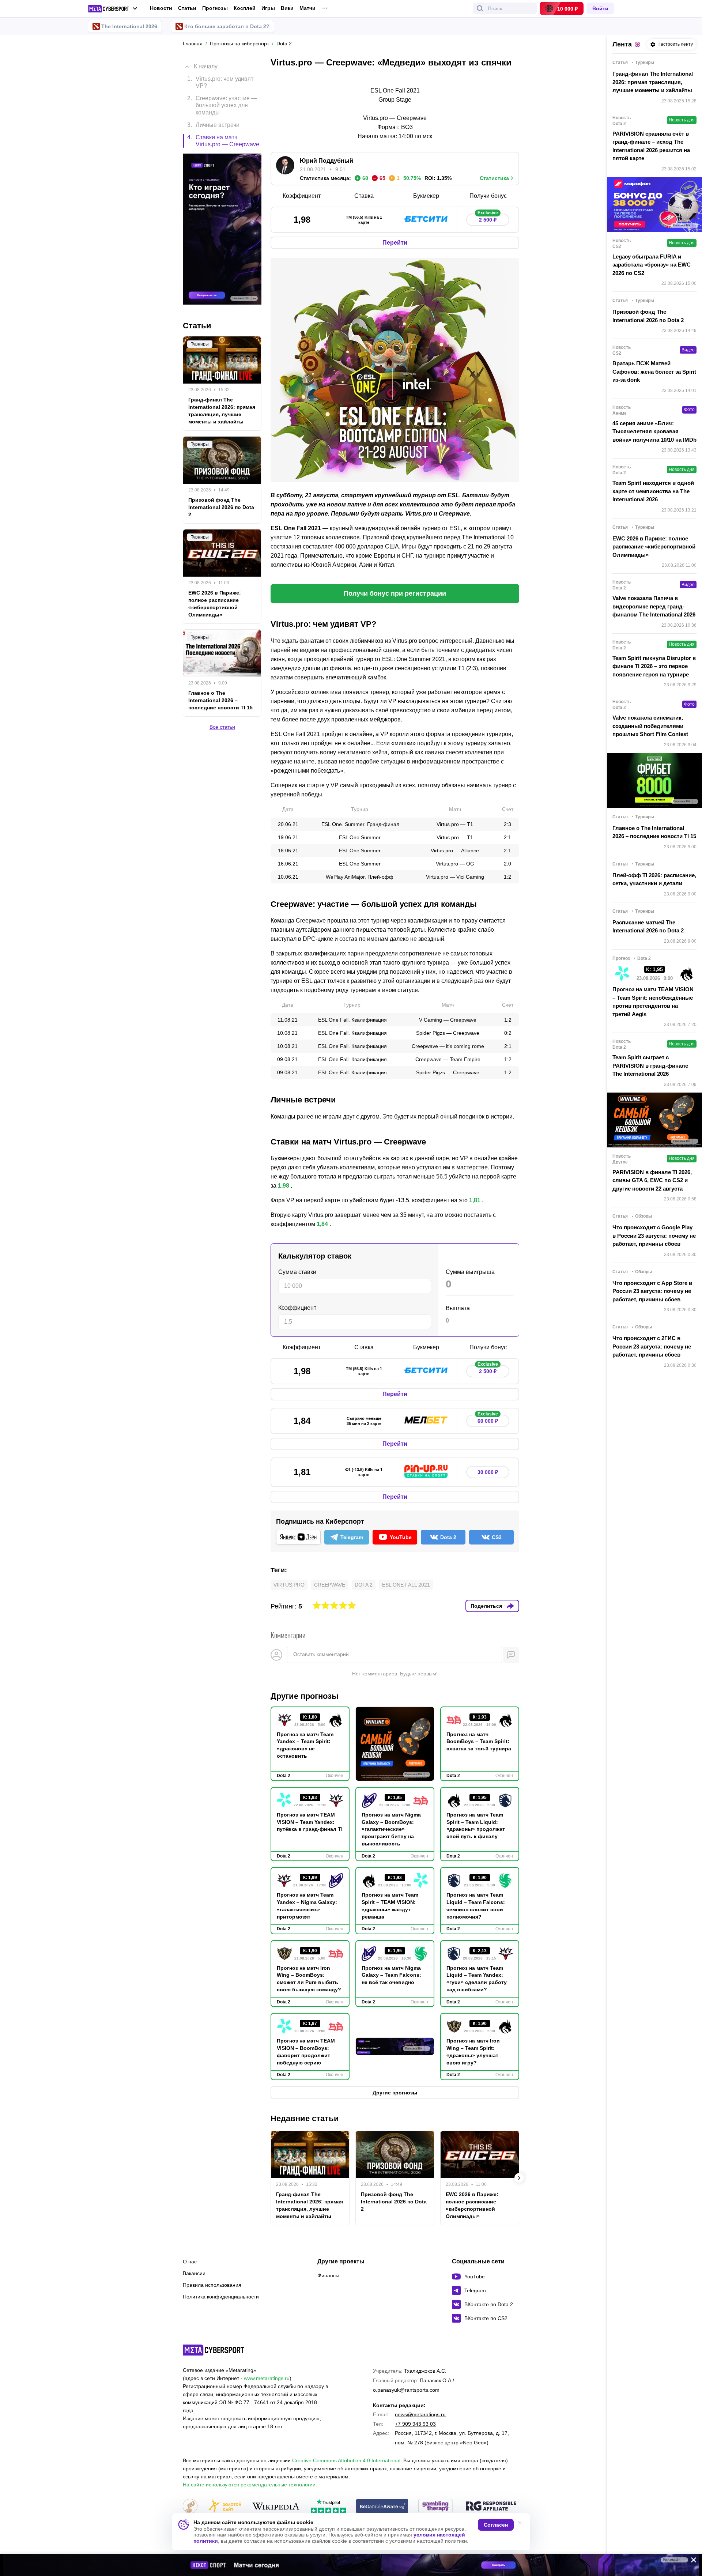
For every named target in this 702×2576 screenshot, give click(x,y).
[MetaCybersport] (213, 2350)
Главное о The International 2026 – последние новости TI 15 (220, 700)
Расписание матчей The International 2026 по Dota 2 (648, 927)
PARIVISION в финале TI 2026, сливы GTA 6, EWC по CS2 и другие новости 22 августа (652, 1180)
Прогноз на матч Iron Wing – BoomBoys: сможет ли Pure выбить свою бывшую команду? (309, 1979)
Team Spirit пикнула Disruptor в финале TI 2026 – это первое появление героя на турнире (654, 666)
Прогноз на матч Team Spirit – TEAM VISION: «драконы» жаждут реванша (390, 1906)
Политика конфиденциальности (221, 2297)
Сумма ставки (297, 1272)
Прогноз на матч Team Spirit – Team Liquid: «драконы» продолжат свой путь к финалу (476, 1826)
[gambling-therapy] (435, 2507)
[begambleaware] (382, 2507)
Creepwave (330, 1585)
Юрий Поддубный (327, 161)
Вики (287, 8)
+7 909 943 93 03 (415, 2424)
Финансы (328, 2275)
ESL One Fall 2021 (406, 1585)
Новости (161, 8)
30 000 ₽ (488, 1472)
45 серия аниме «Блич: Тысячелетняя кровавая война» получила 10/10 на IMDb (654, 431)
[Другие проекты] (113, 9)
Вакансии (194, 2273)
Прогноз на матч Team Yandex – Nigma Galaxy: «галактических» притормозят (307, 1906)
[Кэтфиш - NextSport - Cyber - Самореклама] (351, 2565)
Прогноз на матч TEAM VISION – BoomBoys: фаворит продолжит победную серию (306, 2052)
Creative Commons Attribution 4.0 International (346, 2460)
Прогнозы (215, 8)
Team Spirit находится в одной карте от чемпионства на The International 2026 (653, 491)
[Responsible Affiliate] (491, 2507)
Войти (600, 8)
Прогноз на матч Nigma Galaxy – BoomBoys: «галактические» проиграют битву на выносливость (391, 1829)
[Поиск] (480, 8)
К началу (206, 66)
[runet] (190, 2507)
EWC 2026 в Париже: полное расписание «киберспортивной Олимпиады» (472, 2205)
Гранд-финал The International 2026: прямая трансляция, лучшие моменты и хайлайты (310, 2205)
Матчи (307, 8)
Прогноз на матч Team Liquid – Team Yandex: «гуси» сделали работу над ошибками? (477, 1979)
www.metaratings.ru (267, 2378)
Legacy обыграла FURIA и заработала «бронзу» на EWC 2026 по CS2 (652, 265)
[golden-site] (224, 2507)
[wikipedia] (276, 2507)
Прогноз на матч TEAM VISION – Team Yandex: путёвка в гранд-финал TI (310, 1822)
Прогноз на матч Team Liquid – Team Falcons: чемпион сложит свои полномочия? (476, 1906)
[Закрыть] (691, 2561)
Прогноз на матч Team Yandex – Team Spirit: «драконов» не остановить (305, 1745)
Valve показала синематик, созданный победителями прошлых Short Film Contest (650, 726)
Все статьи (222, 727)
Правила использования (212, 2285)
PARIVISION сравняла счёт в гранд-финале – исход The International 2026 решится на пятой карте (651, 146)
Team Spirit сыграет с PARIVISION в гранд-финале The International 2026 (650, 1066)
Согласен (496, 2525)
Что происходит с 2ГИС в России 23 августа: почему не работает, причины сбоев (652, 1346)
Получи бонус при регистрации (395, 593)
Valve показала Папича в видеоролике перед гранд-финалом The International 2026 (654, 606)
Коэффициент (297, 1308)
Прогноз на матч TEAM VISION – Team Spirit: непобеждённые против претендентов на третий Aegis (653, 1002)
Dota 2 (364, 1585)
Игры (268, 8)
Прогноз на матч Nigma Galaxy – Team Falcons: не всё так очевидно (391, 1975)
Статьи (187, 8)
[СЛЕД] (519, 2178)
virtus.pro (289, 1585)
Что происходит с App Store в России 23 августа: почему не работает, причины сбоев (652, 1291)
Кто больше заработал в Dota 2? (227, 26)
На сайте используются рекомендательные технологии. (250, 2485)
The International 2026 (129, 26)
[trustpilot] (328, 2507)
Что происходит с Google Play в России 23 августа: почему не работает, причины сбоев (654, 1236)
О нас (190, 2262)
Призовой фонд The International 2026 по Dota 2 (394, 2202)
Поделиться (486, 1606)
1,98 (284, 1186)
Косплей (245, 8)
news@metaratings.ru (420, 2414)
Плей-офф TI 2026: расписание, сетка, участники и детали (654, 879)
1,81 (475, 1200)
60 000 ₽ (488, 1419)
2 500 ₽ (488, 218)
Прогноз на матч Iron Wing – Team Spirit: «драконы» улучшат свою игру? (473, 2052)
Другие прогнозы (305, 1696)
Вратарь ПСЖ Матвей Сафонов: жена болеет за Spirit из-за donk (654, 371)
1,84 (322, 1224)
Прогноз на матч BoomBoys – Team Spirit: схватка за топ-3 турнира (479, 1742)
